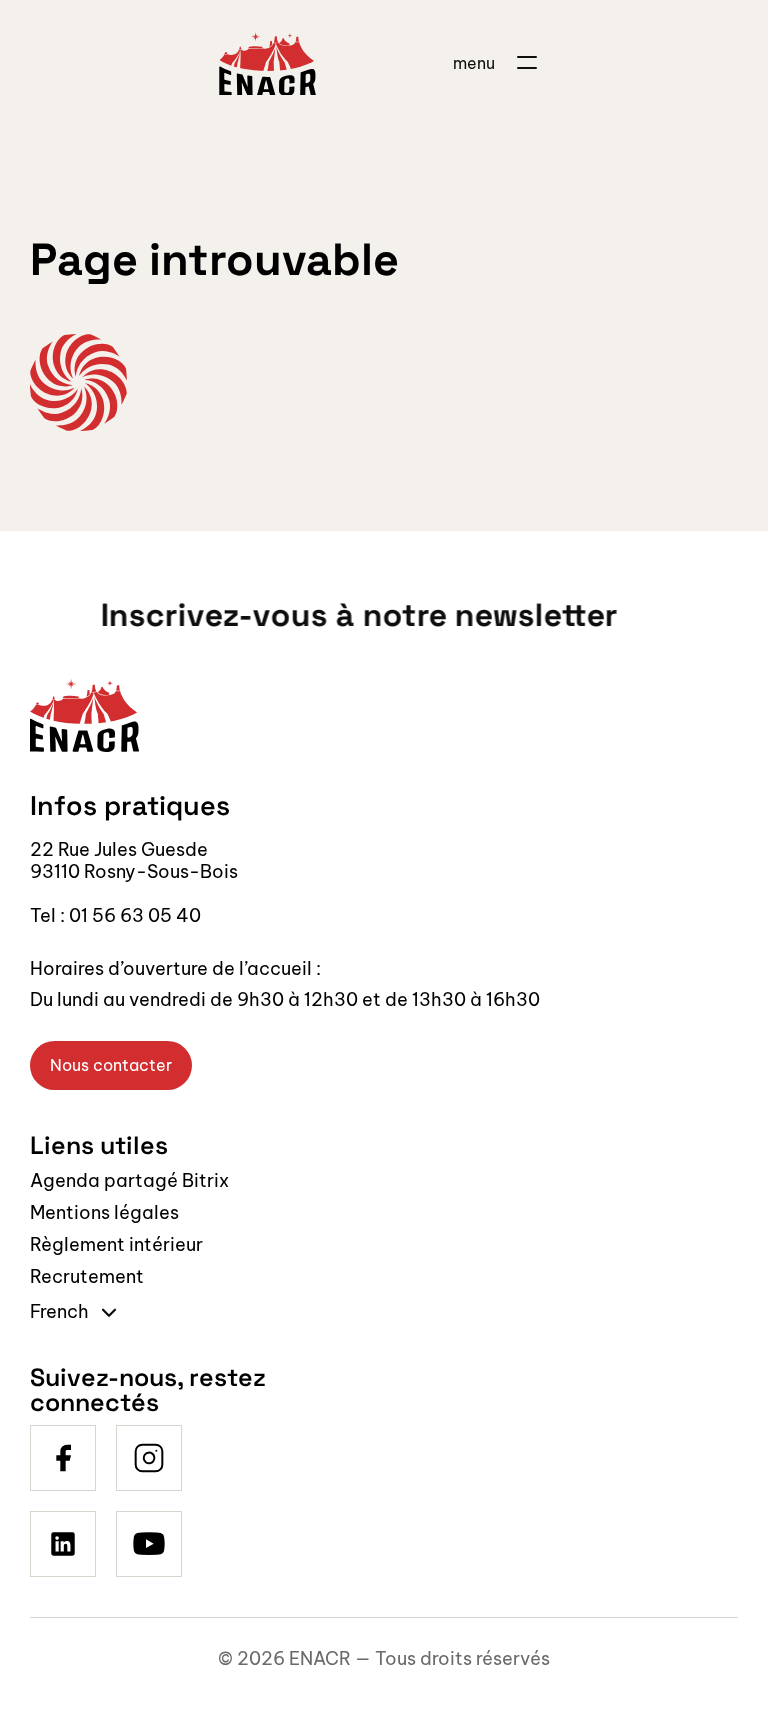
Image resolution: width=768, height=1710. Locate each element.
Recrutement (87, 1276)
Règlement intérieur (116, 1244)
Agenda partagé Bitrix (129, 1180)
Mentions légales (104, 1212)
